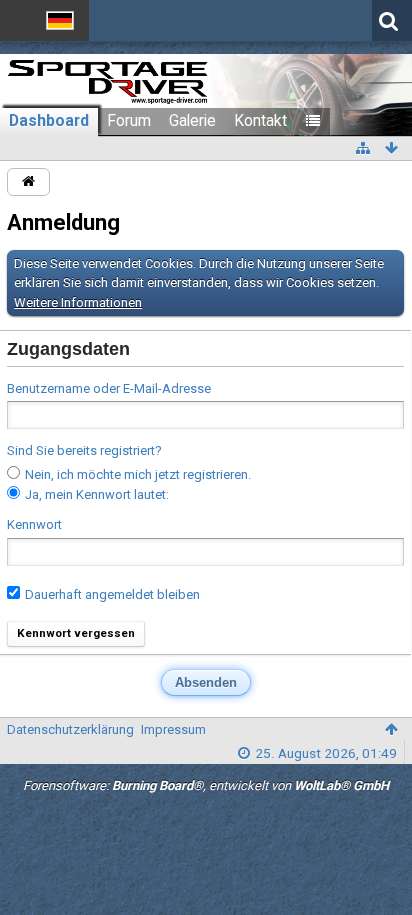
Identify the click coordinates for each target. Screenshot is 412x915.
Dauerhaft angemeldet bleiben (111, 594)
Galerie (192, 121)
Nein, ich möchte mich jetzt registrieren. (136, 474)
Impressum (173, 729)
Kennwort (34, 524)
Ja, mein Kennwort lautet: (95, 494)
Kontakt (260, 121)
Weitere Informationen (78, 302)
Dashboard (49, 121)
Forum (129, 121)
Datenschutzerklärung (70, 729)
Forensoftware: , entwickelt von (206, 785)
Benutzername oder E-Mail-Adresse (109, 388)
